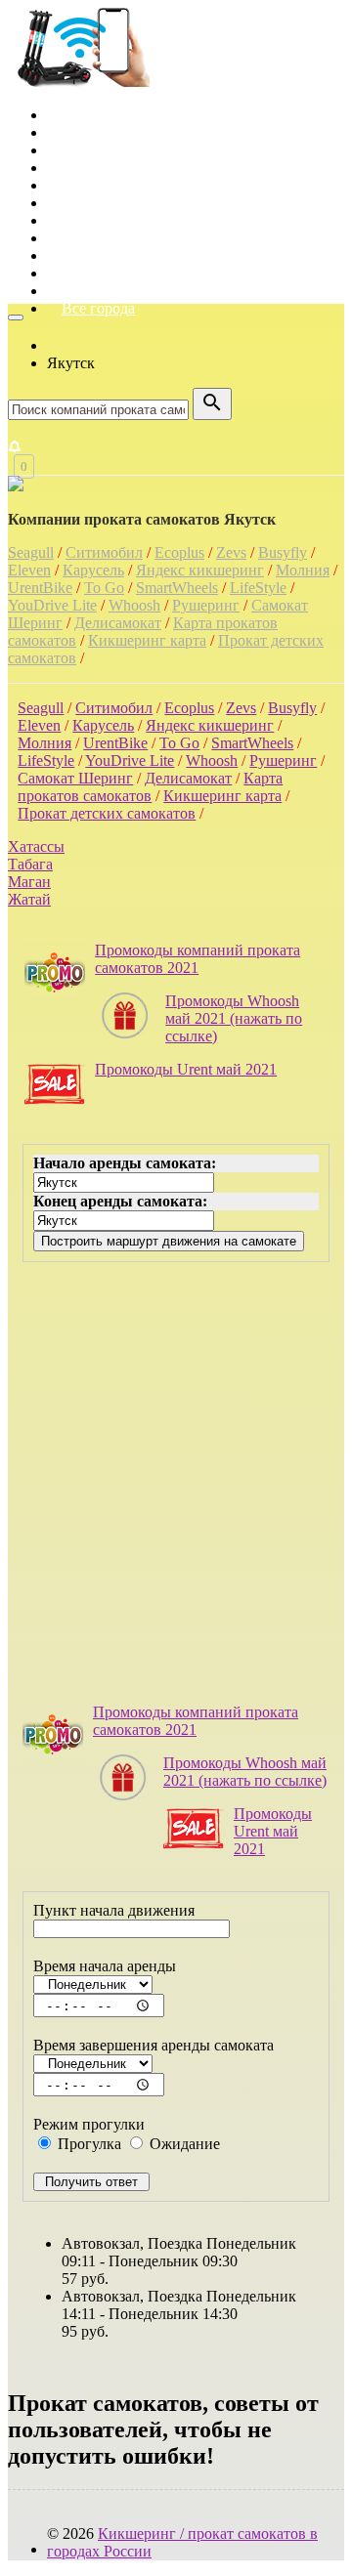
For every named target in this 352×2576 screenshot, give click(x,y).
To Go (104, 588)
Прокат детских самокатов (107, 813)
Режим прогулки (89, 2124)
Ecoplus (179, 552)
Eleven (29, 570)
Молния (303, 570)
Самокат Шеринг (75, 778)
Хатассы (36, 846)
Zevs (231, 552)
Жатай (29, 899)
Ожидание (183, 2144)
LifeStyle (258, 588)
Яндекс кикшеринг (200, 570)
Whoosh (134, 605)
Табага (30, 864)
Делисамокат (118, 623)
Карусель (93, 570)
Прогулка (88, 2144)
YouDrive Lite (52, 605)
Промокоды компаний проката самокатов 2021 (198, 959)
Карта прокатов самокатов (150, 787)
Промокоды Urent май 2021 (186, 1069)
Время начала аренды (105, 1966)
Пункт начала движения (114, 1910)
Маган (29, 882)
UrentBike (40, 588)
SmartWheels (177, 588)
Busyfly (283, 552)
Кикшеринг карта (147, 640)
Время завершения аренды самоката (154, 2045)
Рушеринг (206, 605)
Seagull (31, 552)
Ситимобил (104, 552)
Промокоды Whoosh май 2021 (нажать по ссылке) (234, 1018)
